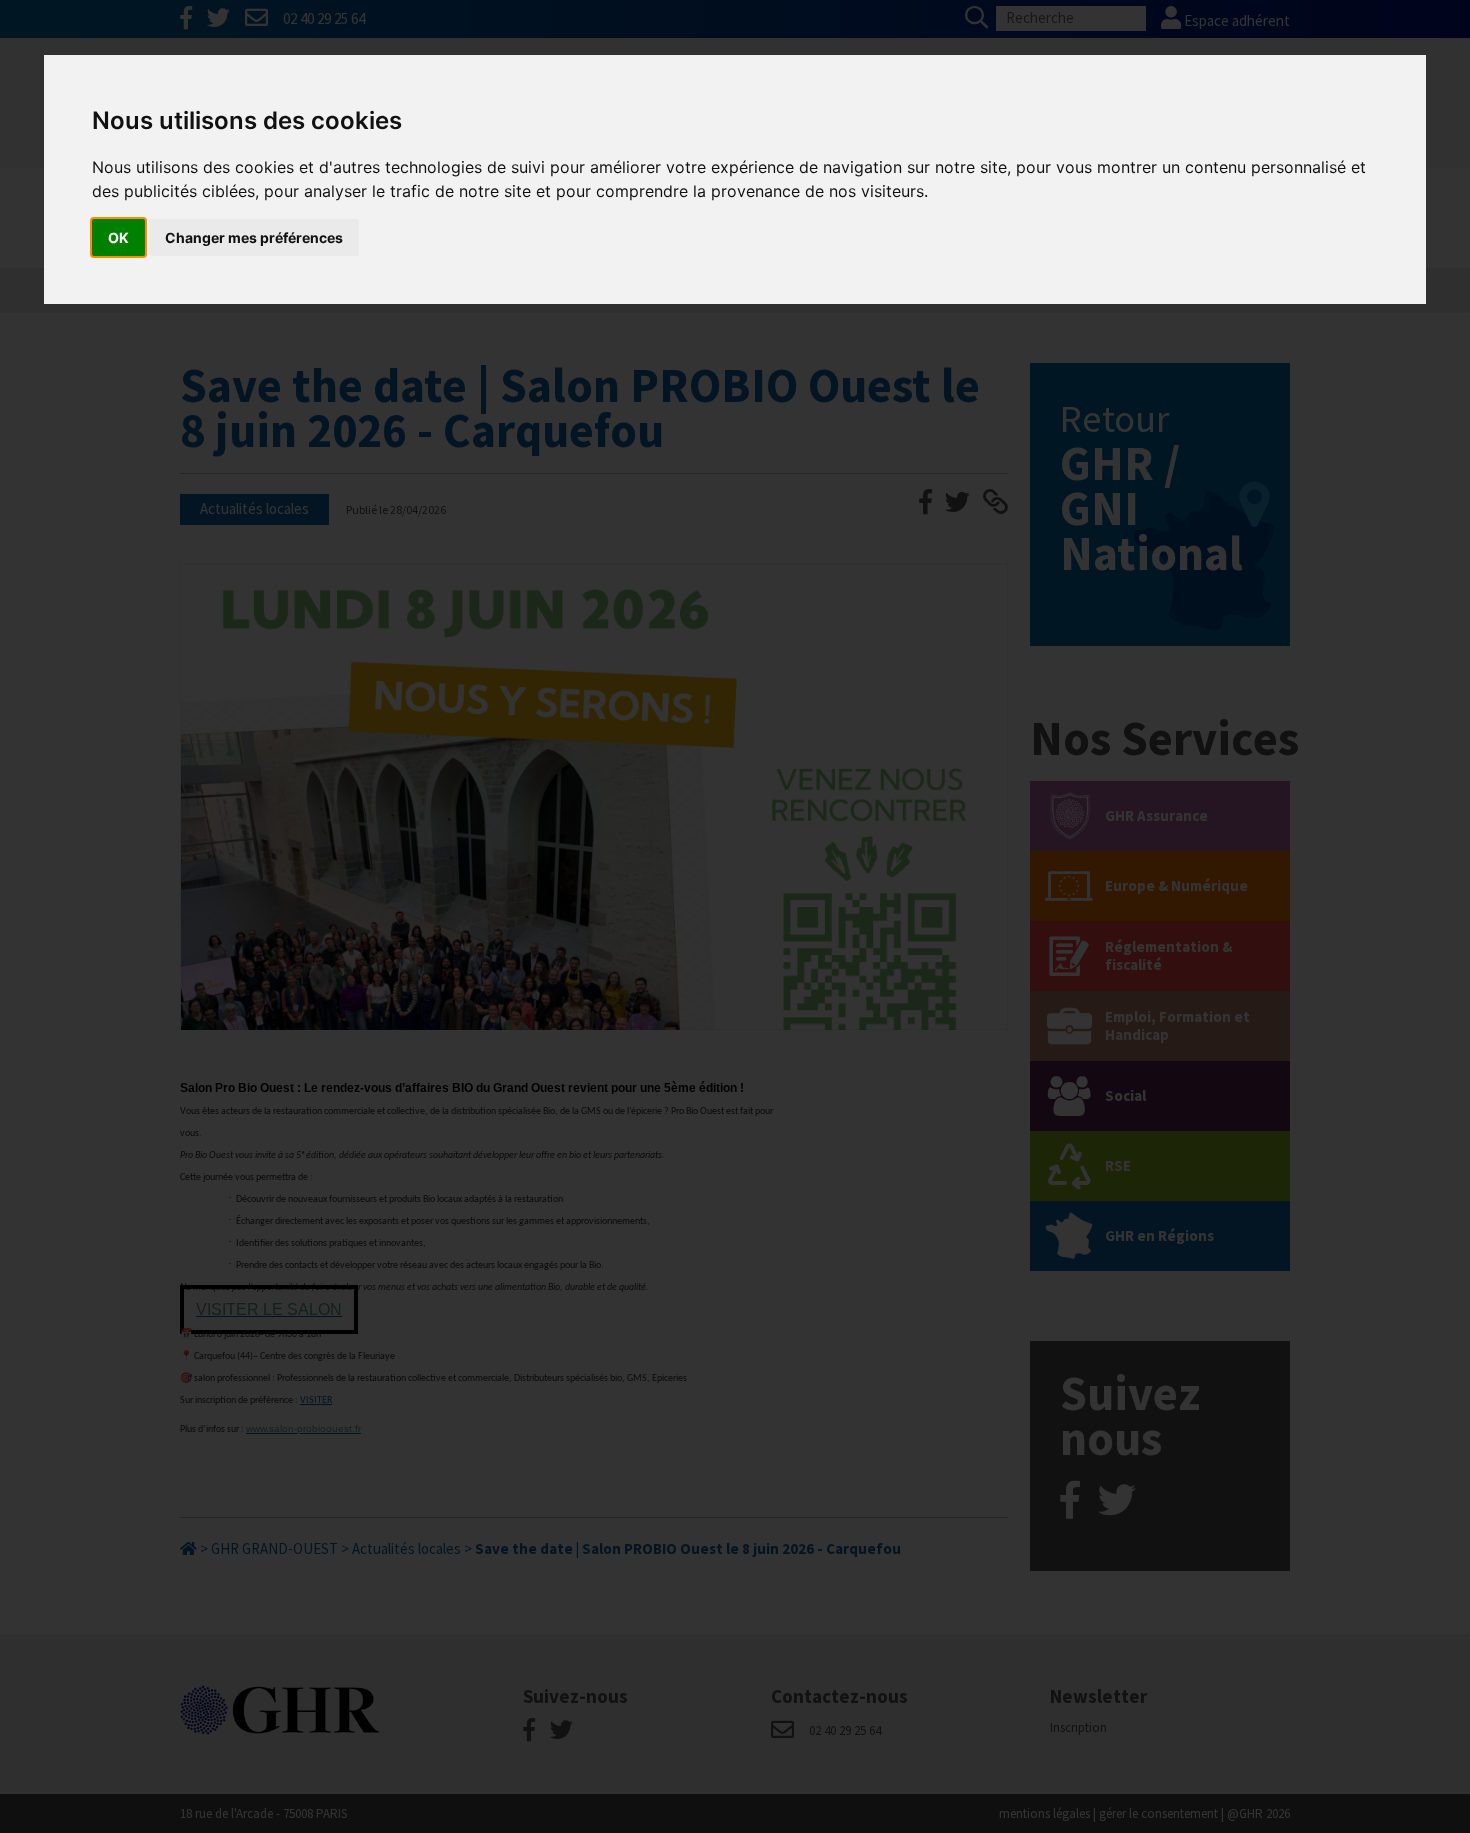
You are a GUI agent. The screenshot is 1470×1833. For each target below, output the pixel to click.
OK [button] (118, 237)
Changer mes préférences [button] (254, 237)
